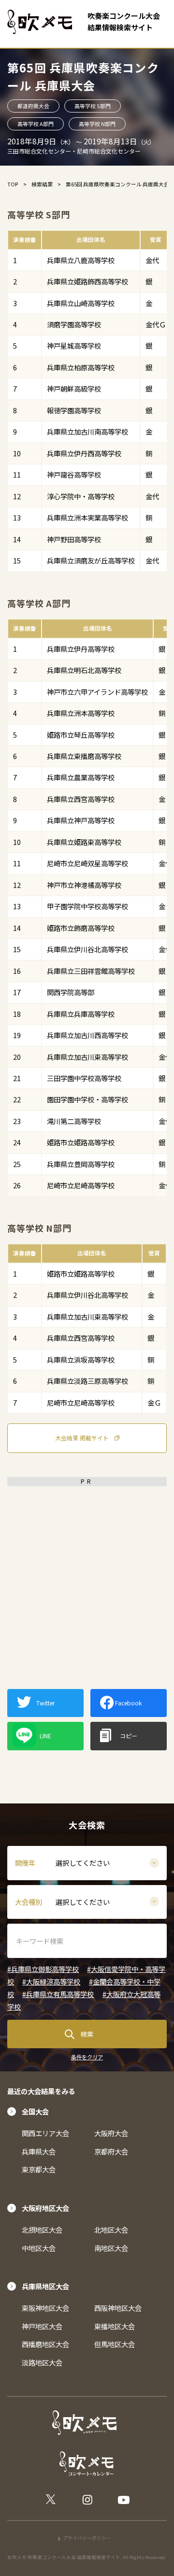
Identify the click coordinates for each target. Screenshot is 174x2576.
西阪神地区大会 (118, 2308)
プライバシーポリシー (87, 2538)
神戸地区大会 (42, 2326)
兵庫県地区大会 (45, 2286)
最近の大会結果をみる (41, 2091)
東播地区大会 (115, 2326)
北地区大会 (111, 2230)
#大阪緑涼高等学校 (51, 1981)
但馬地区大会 (115, 2344)
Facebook (128, 1703)
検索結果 (42, 184)
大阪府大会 (111, 2133)
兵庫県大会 (39, 2151)
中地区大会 (39, 2248)
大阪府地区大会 (45, 2208)
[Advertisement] (87, 1578)
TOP (13, 184)
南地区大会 (111, 2248)
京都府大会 (111, 2151)
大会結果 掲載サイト (82, 1438)
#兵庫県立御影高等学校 (43, 1969)
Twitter (45, 1703)
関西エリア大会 (45, 2133)
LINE (45, 1736)
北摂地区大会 (42, 2230)
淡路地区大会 (42, 2362)
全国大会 (35, 2111)
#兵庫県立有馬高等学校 (58, 1994)
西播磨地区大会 (45, 2344)
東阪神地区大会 (45, 2308)
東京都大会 (39, 2169)
